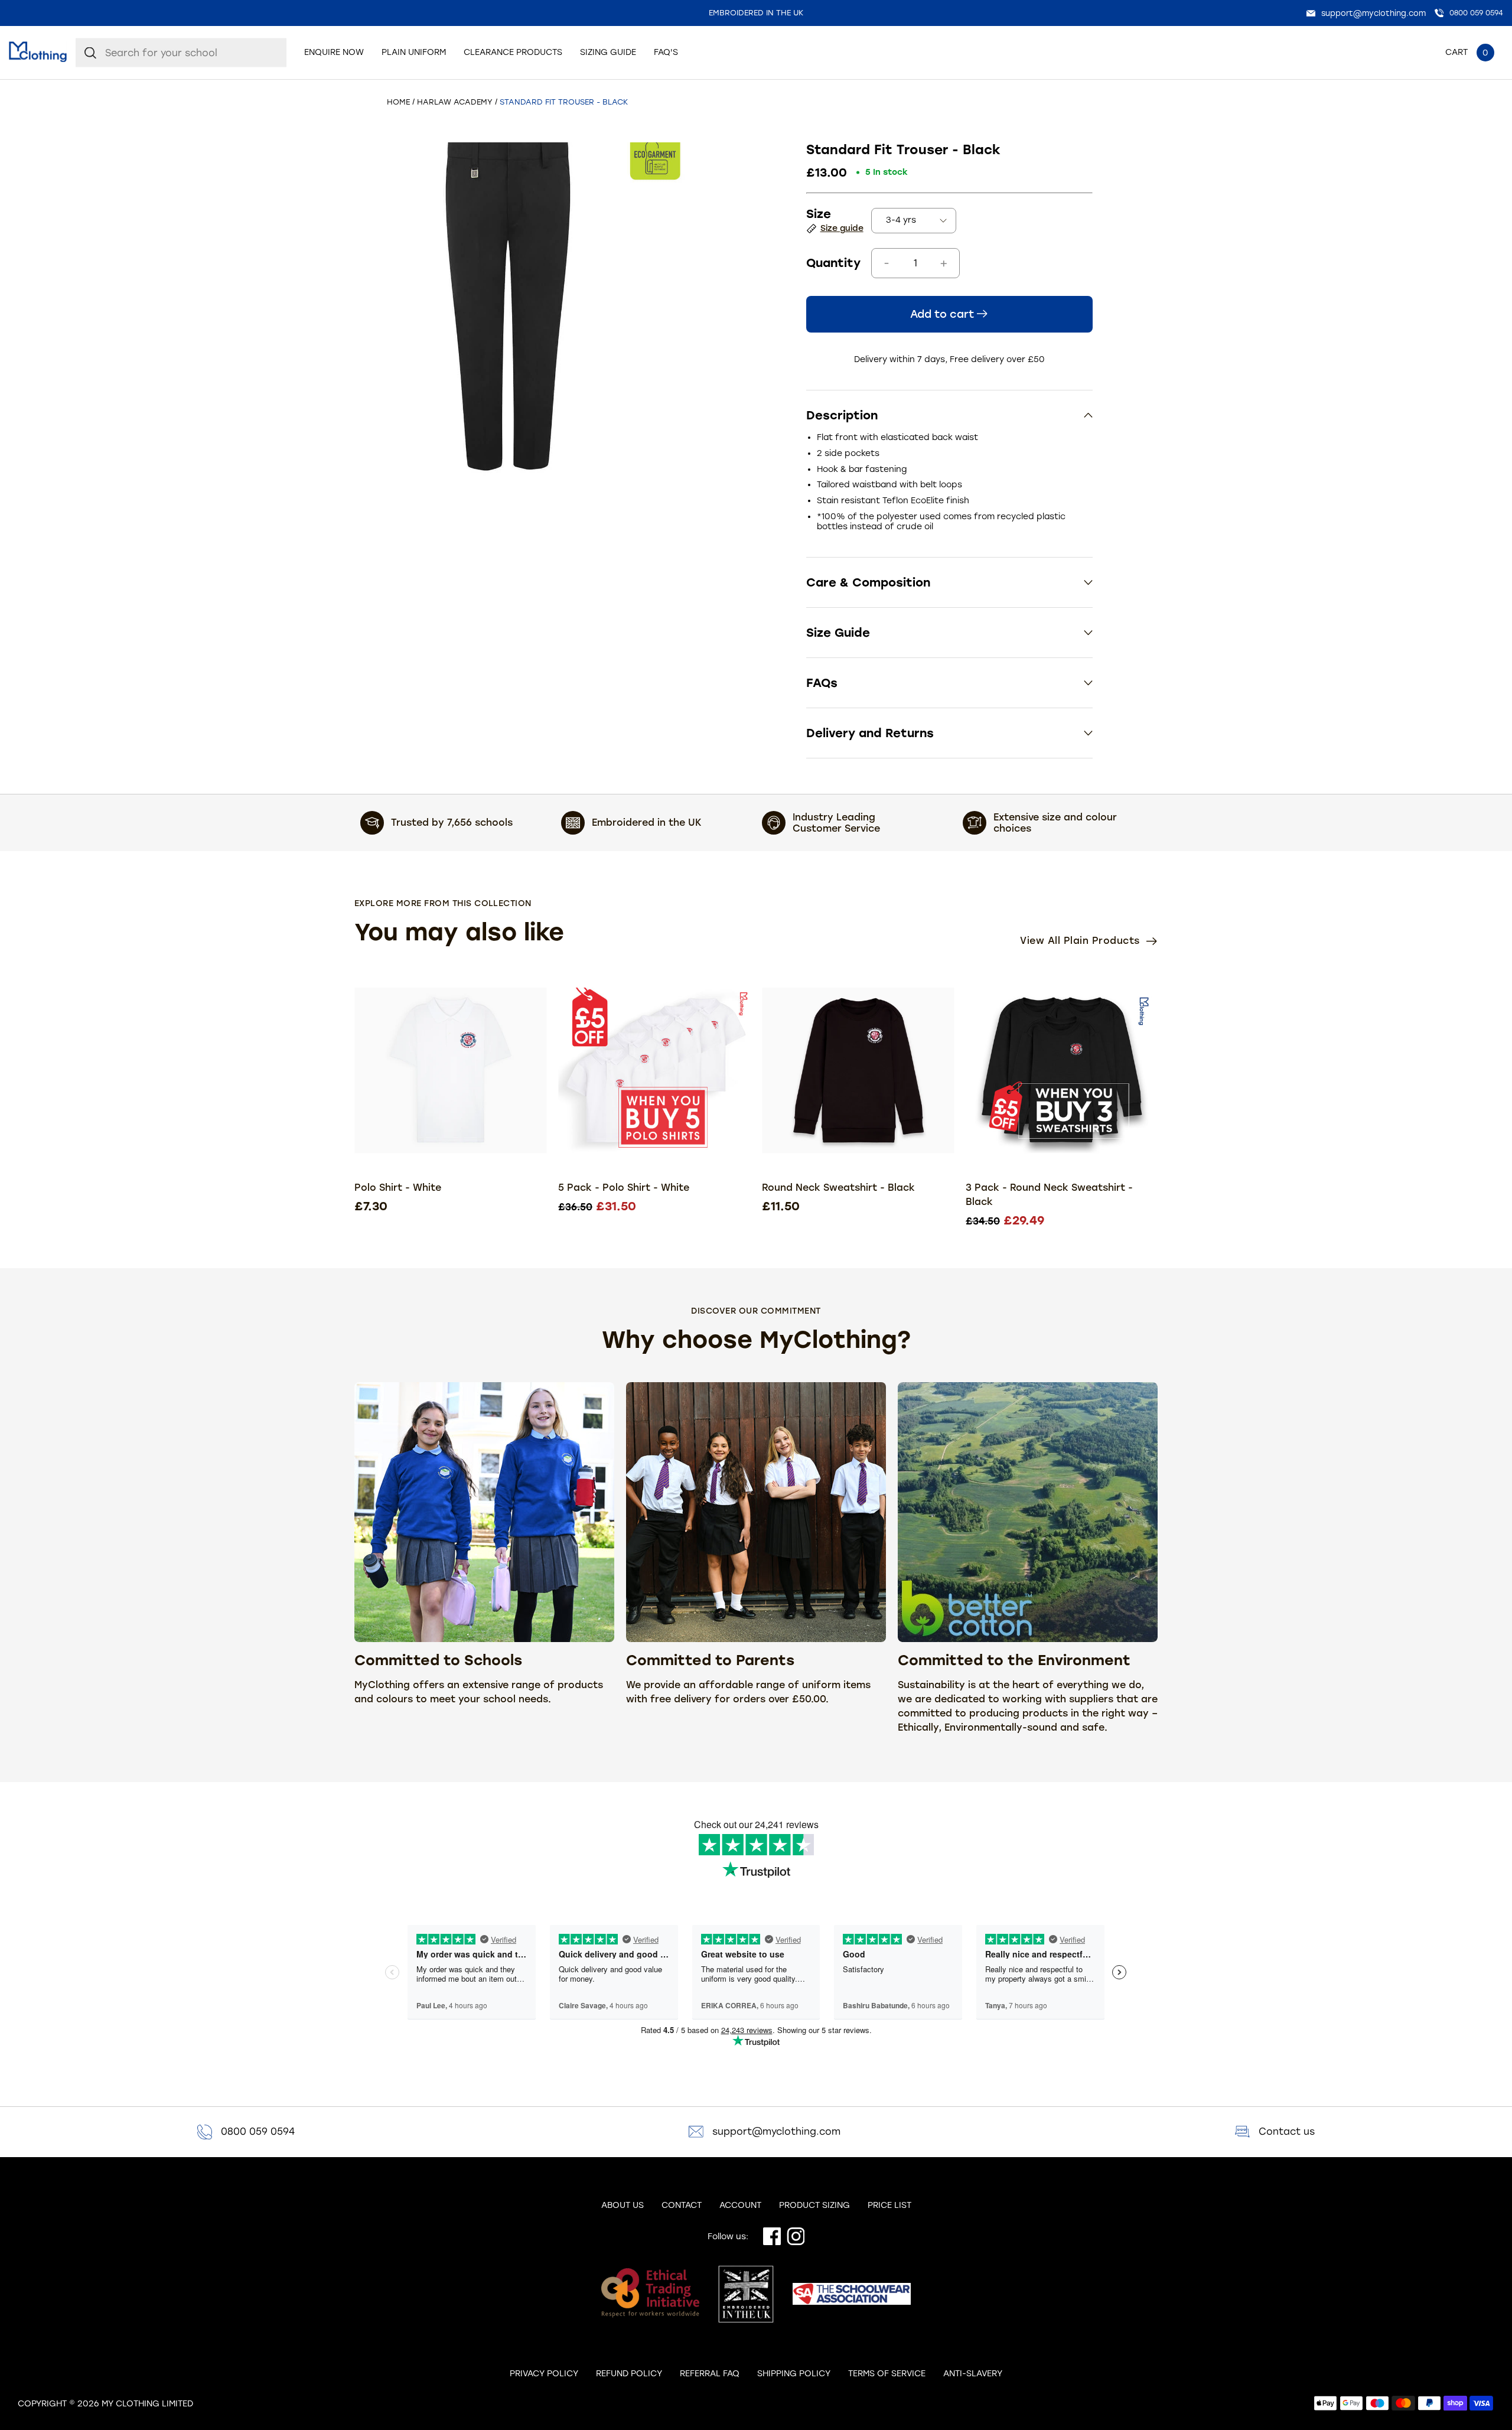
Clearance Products (513, 53)
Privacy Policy (544, 2374)
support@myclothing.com (776, 2131)
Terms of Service (887, 2374)
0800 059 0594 (258, 2131)
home (398, 102)
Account (740, 2205)
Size (819, 214)
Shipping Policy (794, 2374)
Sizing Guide (608, 53)
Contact (682, 2205)
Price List (889, 2205)
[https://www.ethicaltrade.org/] (650, 2295)
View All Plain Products (1081, 941)
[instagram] (793, 2237)
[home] (38, 53)
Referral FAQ (710, 2374)
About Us (623, 2205)
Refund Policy (629, 2374)
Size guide (842, 228)
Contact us (1287, 2131)
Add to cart (944, 314)
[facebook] (769, 2237)
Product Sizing (814, 2205)
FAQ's (666, 53)
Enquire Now (334, 53)
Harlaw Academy (455, 102)
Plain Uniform (414, 53)
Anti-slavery (973, 2374)
